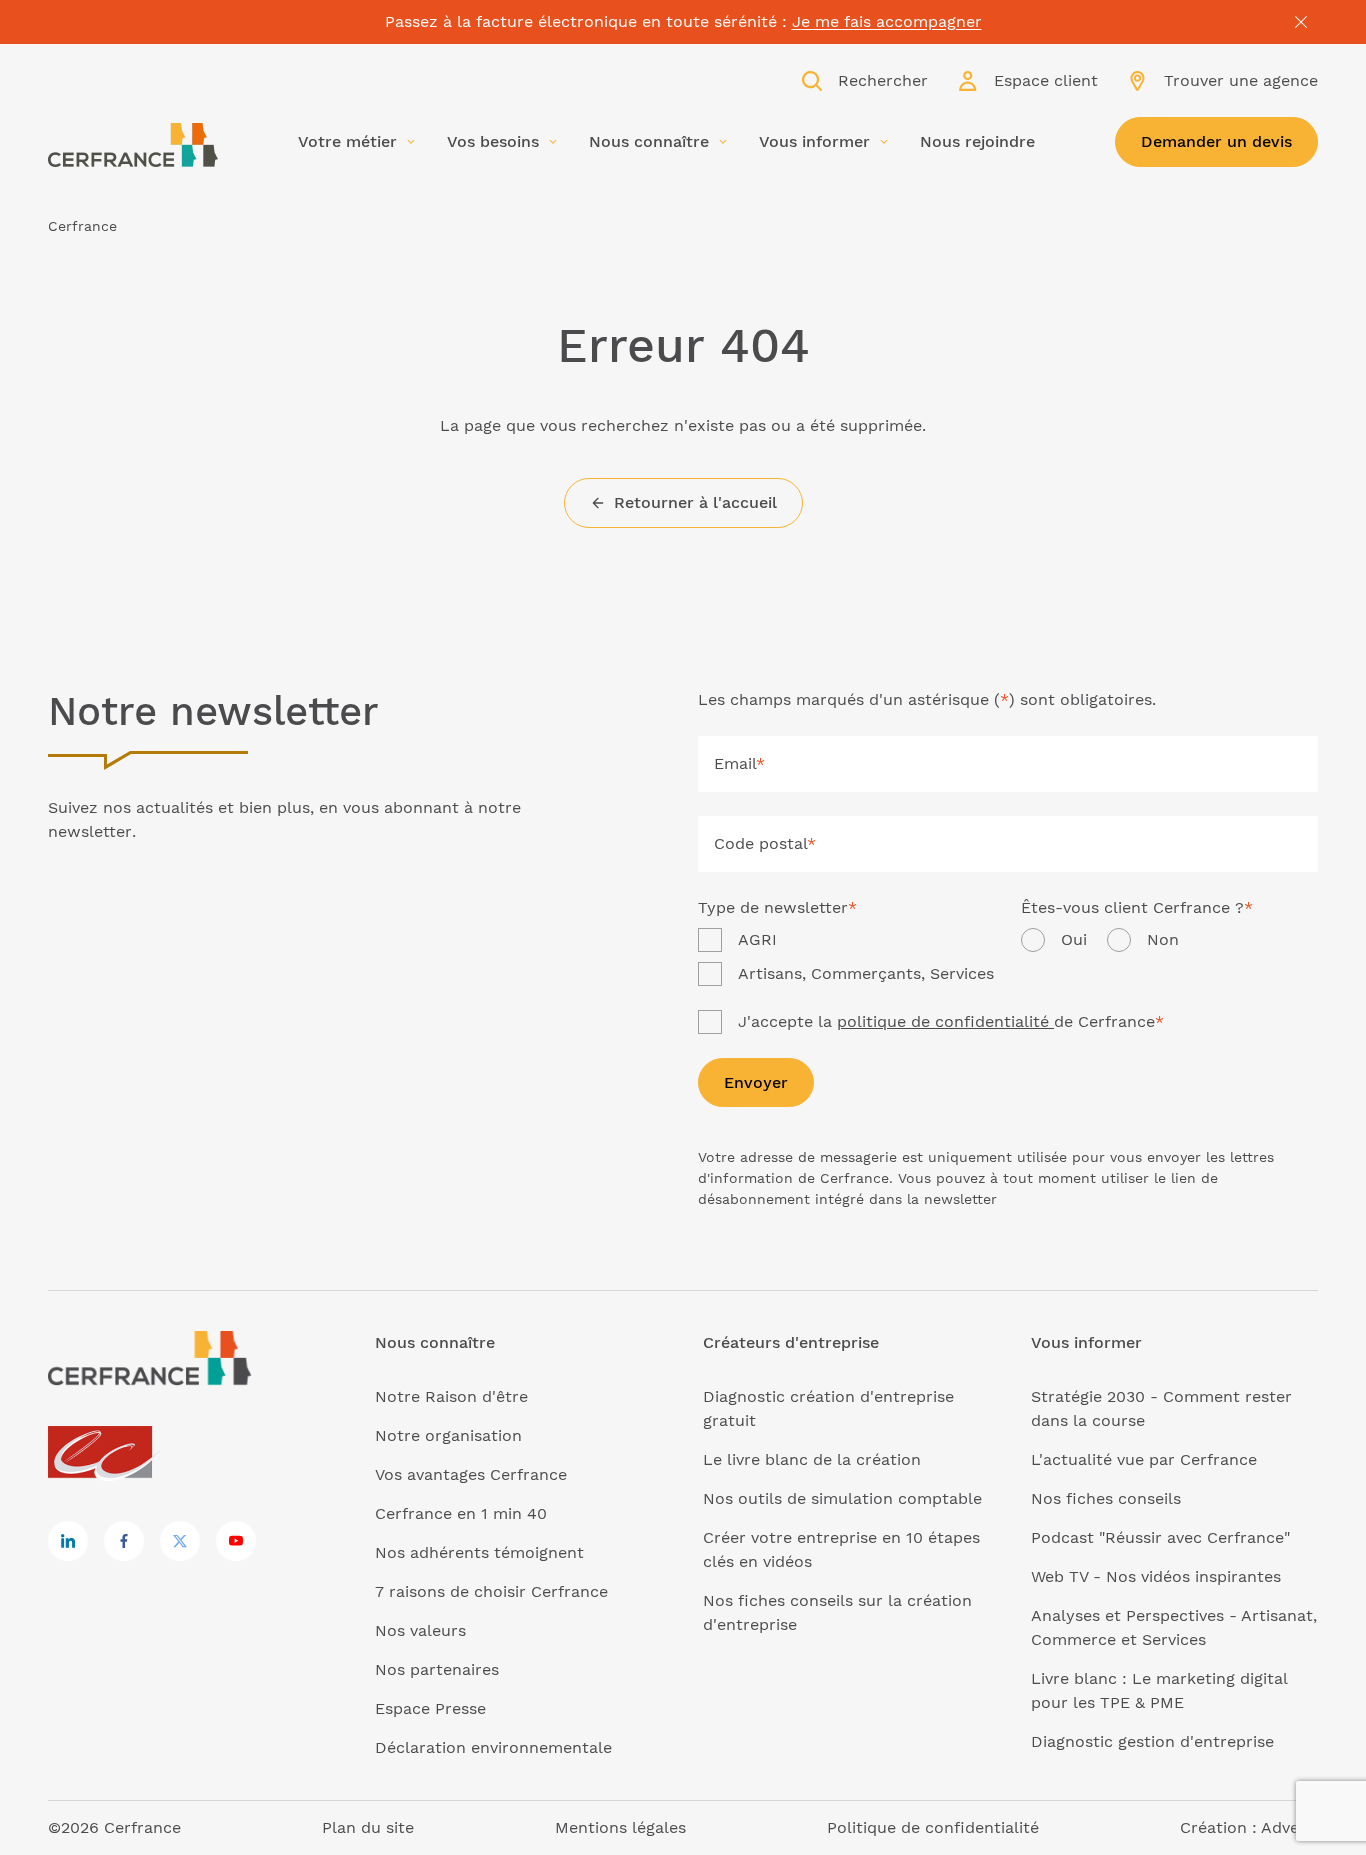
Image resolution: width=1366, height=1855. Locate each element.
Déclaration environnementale (493, 1747)
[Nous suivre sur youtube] (236, 1541)
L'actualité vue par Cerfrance (1144, 1459)
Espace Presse (430, 1708)
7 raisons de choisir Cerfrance (491, 1591)
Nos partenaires (437, 1669)
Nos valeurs (420, 1630)
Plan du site (368, 1827)
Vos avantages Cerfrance (471, 1474)
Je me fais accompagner (887, 21)
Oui (1074, 939)
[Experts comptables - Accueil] (105, 1453)
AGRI (757, 939)
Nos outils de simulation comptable (842, 1498)
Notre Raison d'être (451, 1396)
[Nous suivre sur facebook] (124, 1541)
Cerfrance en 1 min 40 (461, 1513)
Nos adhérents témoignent (479, 1552)
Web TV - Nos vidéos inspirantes (1156, 1576)
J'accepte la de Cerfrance (951, 1021)
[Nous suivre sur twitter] (180, 1541)
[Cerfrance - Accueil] (133, 145)
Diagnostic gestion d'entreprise (1152, 1741)
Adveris (1289, 1827)
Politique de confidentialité (933, 1827)
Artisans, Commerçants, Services (866, 973)
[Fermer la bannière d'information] (1301, 22)
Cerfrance (82, 226)
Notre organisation (448, 1435)
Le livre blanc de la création (812, 1459)
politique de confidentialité (945, 1021)
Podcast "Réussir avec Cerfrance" (1160, 1537)
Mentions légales (620, 1827)
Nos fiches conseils (1106, 1498)
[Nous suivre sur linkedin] (68, 1541)
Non (1163, 939)
